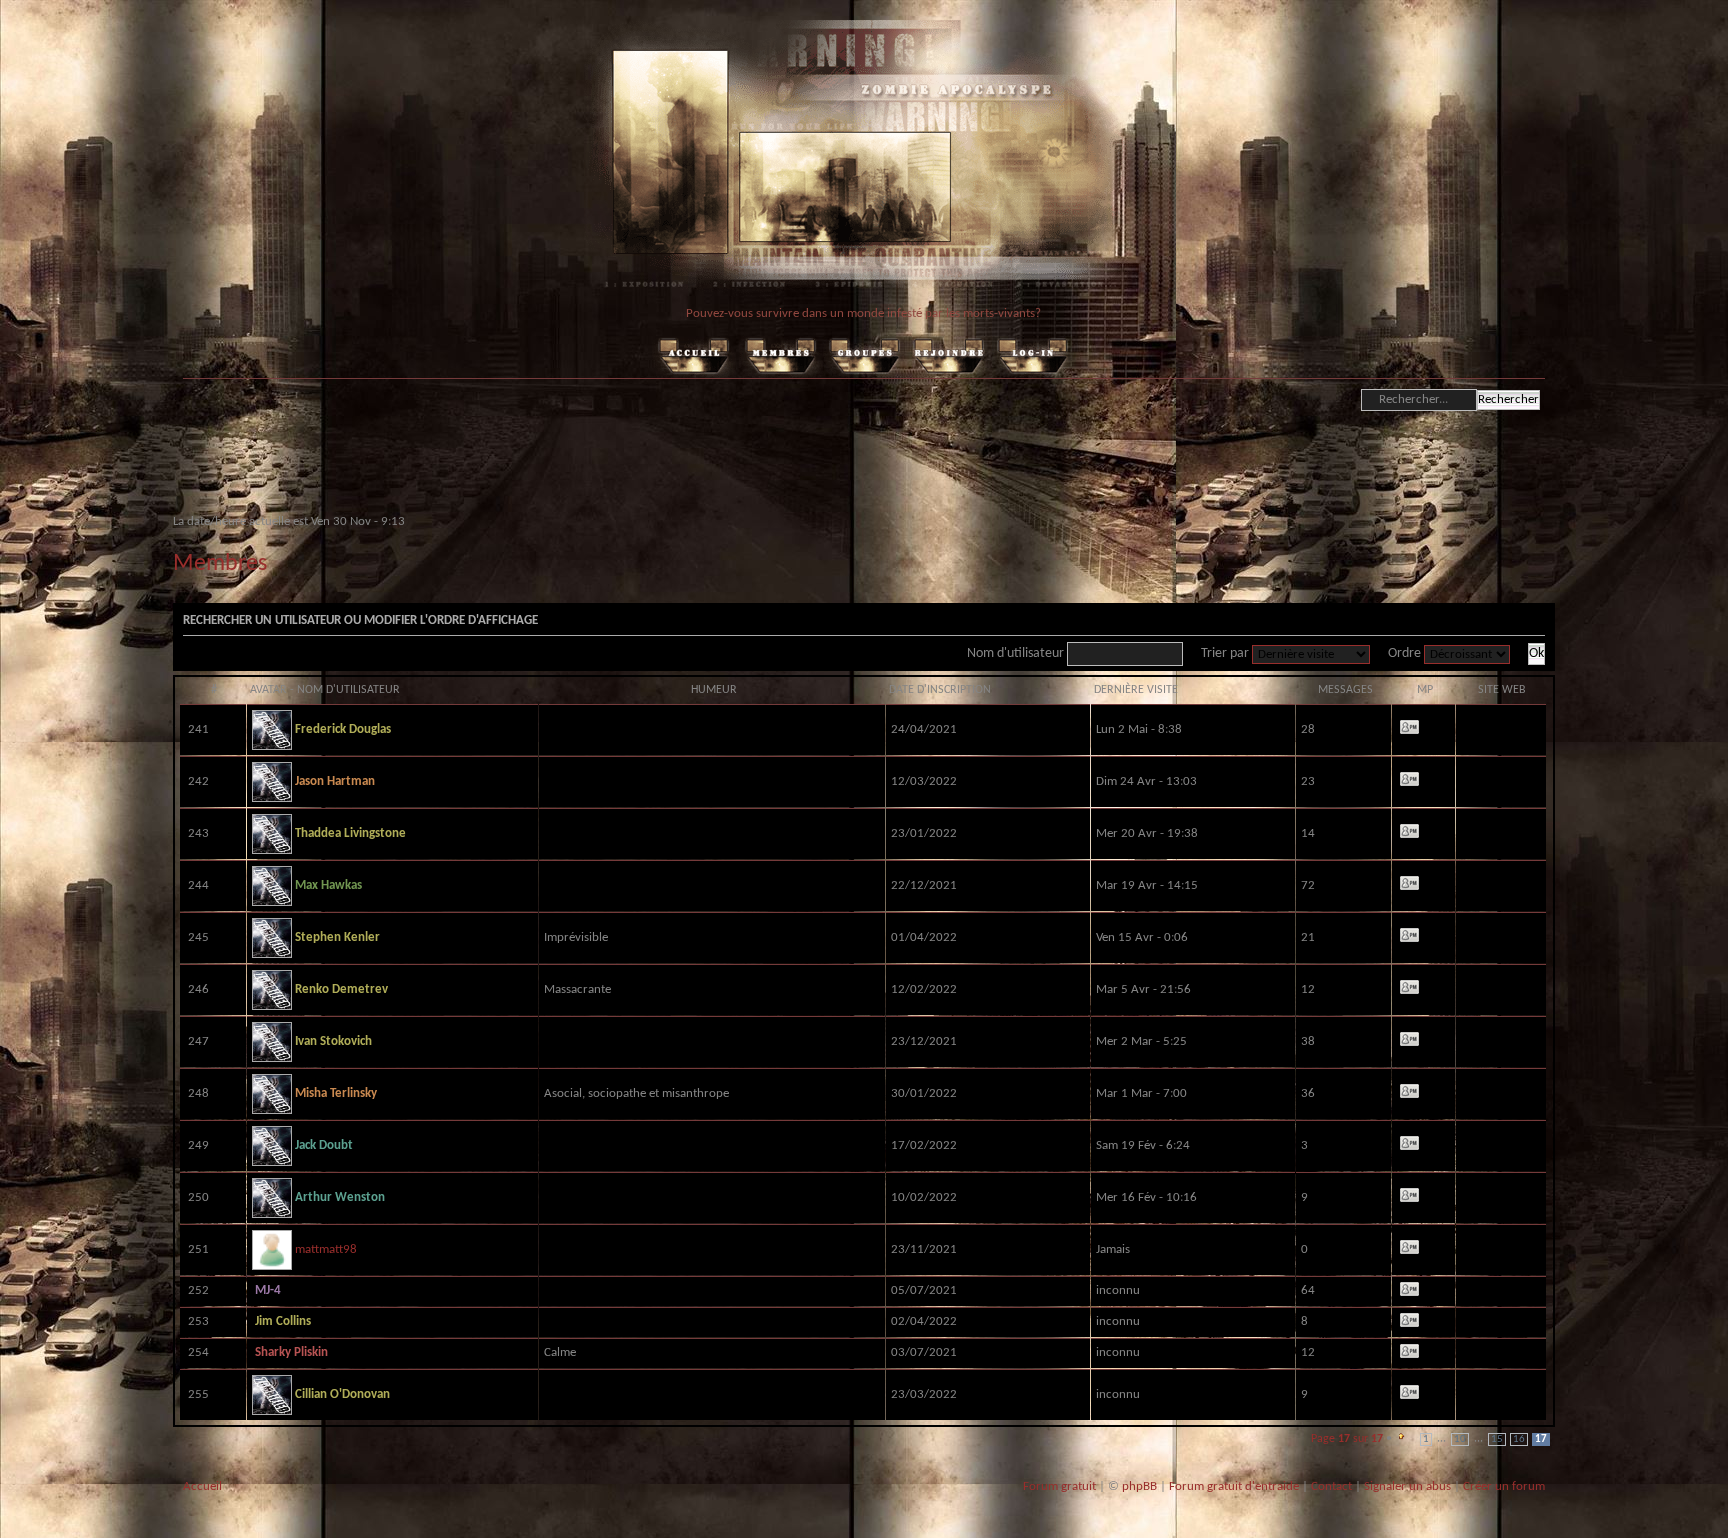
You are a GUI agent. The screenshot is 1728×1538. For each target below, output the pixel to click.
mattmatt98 (324, 1249)
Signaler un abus (1407, 1486)
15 (1497, 1439)
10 (1460, 1439)
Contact (1331, 1486)
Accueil (202, 1486)
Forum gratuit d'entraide (1234, 1486)
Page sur (1347, 1439)
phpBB (1139, 1486)
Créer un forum (1504, 1486)
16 (1519, 1439)
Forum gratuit (1059, 1486)
